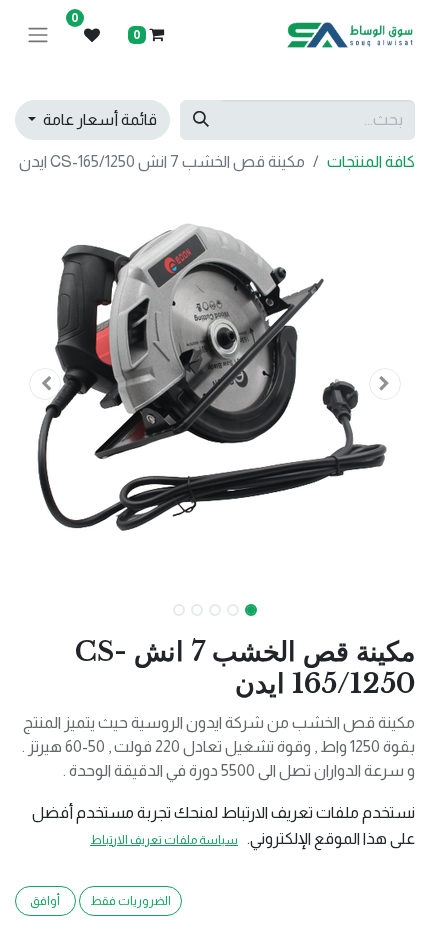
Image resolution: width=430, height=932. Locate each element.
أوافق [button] (45, 901)
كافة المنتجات (371, 161)
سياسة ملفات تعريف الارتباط (164, 840)
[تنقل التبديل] (38, 35)
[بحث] (201, 120)
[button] (385, 384)
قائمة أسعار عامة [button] (98, 119)
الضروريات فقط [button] (130, 901)
